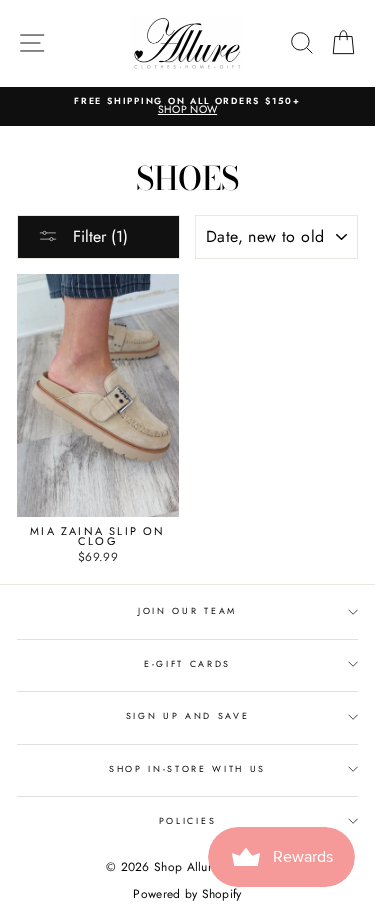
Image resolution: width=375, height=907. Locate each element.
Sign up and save (188, 715)
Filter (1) (98, 236)
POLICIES (187, 820)
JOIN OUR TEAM (187, 610)
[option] (187, 106)
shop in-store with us (187, 768)
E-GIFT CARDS (187, 663)
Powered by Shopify (187, 894)
